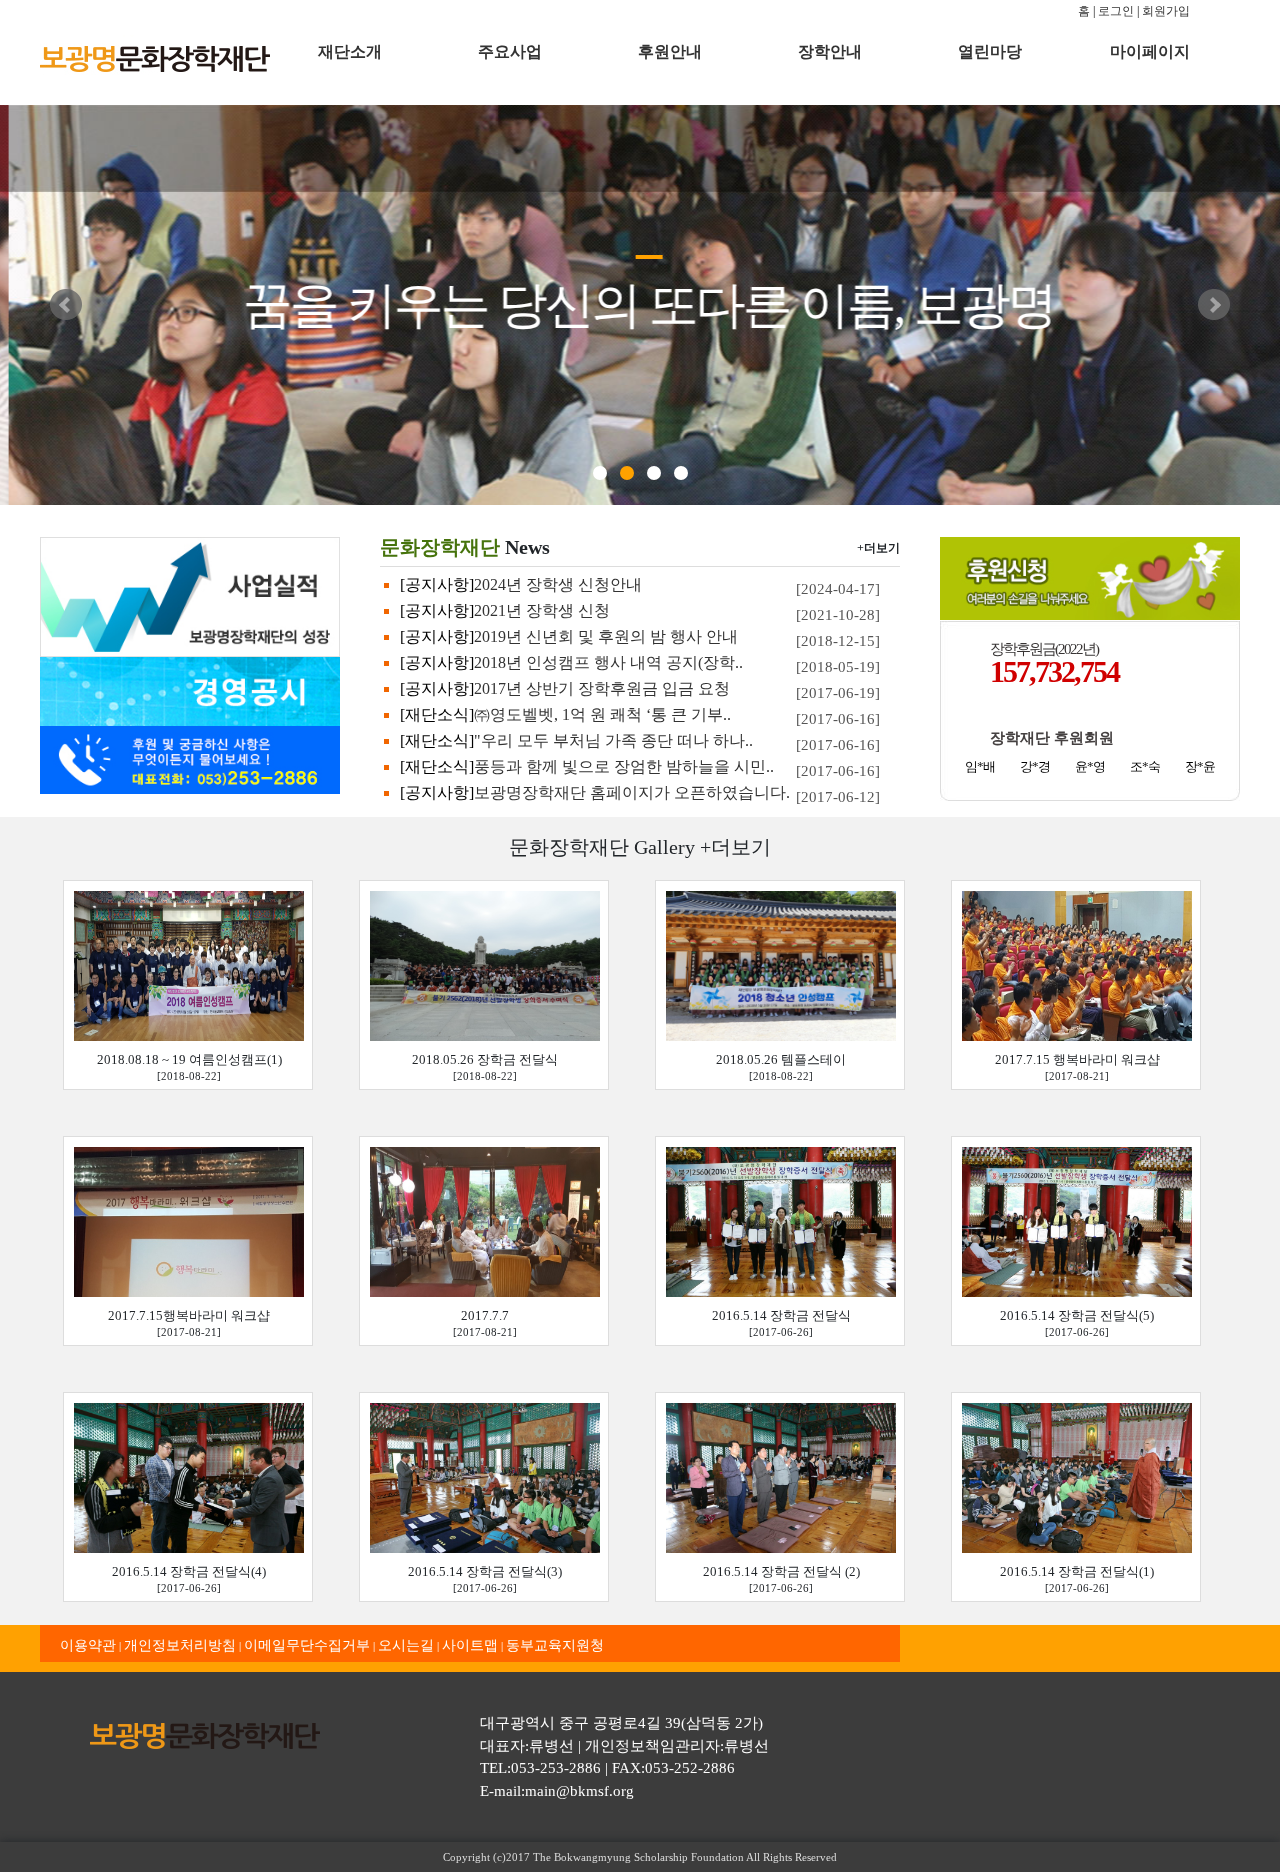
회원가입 (1166, 11)
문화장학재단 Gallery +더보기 (640, 847)
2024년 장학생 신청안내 (558, 584)
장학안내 (830, 51)
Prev (66, 305)
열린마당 (990, 51)
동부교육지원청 (555, 1645)
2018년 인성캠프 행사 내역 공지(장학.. (608, 662)
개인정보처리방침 (180, 1645)
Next (1214, 305)
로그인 (1116, 11)
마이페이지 (1150, 51)
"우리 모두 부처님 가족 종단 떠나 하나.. (613, 740)
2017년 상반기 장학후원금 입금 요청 (602, 688)
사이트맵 (470, 1645)
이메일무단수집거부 (307, 1645)
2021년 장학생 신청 (542, 610)
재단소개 (350, 51)
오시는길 (406, 1645)
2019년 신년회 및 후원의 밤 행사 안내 (606, 636)
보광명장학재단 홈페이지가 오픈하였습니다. (632, 792)
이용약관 (88, 1645)
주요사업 (510, 51)
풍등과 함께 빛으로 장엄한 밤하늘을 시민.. (624, 766)
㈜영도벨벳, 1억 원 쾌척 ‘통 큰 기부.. (602, 714)
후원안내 (670, 51)
